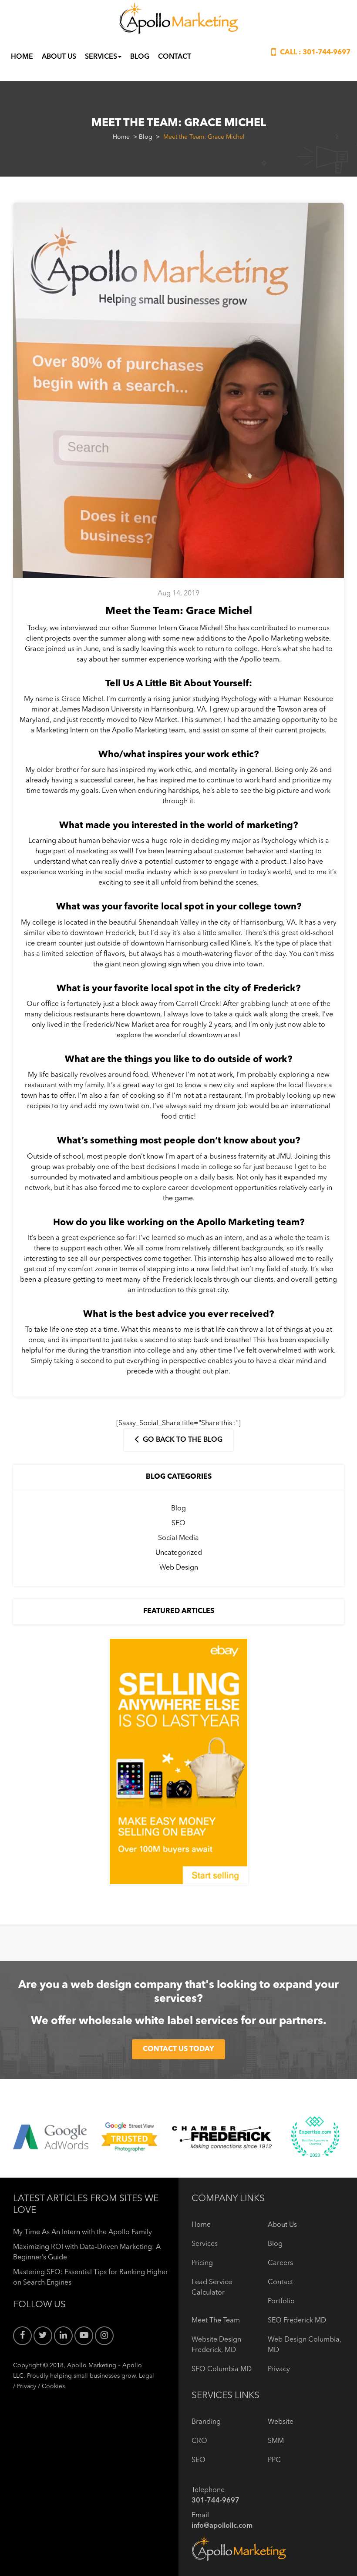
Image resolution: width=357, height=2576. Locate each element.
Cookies (53, 2386)
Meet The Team (216, 2321)
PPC (274, 2460)
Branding (206, 2422)
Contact (175, 57)
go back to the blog (182, 1440)
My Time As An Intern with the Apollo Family (83, 2232)
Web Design (179, 1568)
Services (101, 57)
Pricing (202, 2263)
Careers (280, 2263)
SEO (178, 1524)
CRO (199, 2441)
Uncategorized (179, 1553)
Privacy (27, 2386)
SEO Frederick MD (297, 2321)
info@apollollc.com (222, 2526)
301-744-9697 (327, 53)
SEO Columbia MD (222, 2369)
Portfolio (281, 2302)
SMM (276, 2441)
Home (22, 57)
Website (281, 2422)
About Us (59, 57)
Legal (147, 2376)
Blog (140, 57)
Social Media (178, 1538)
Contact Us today (178, 2049)
